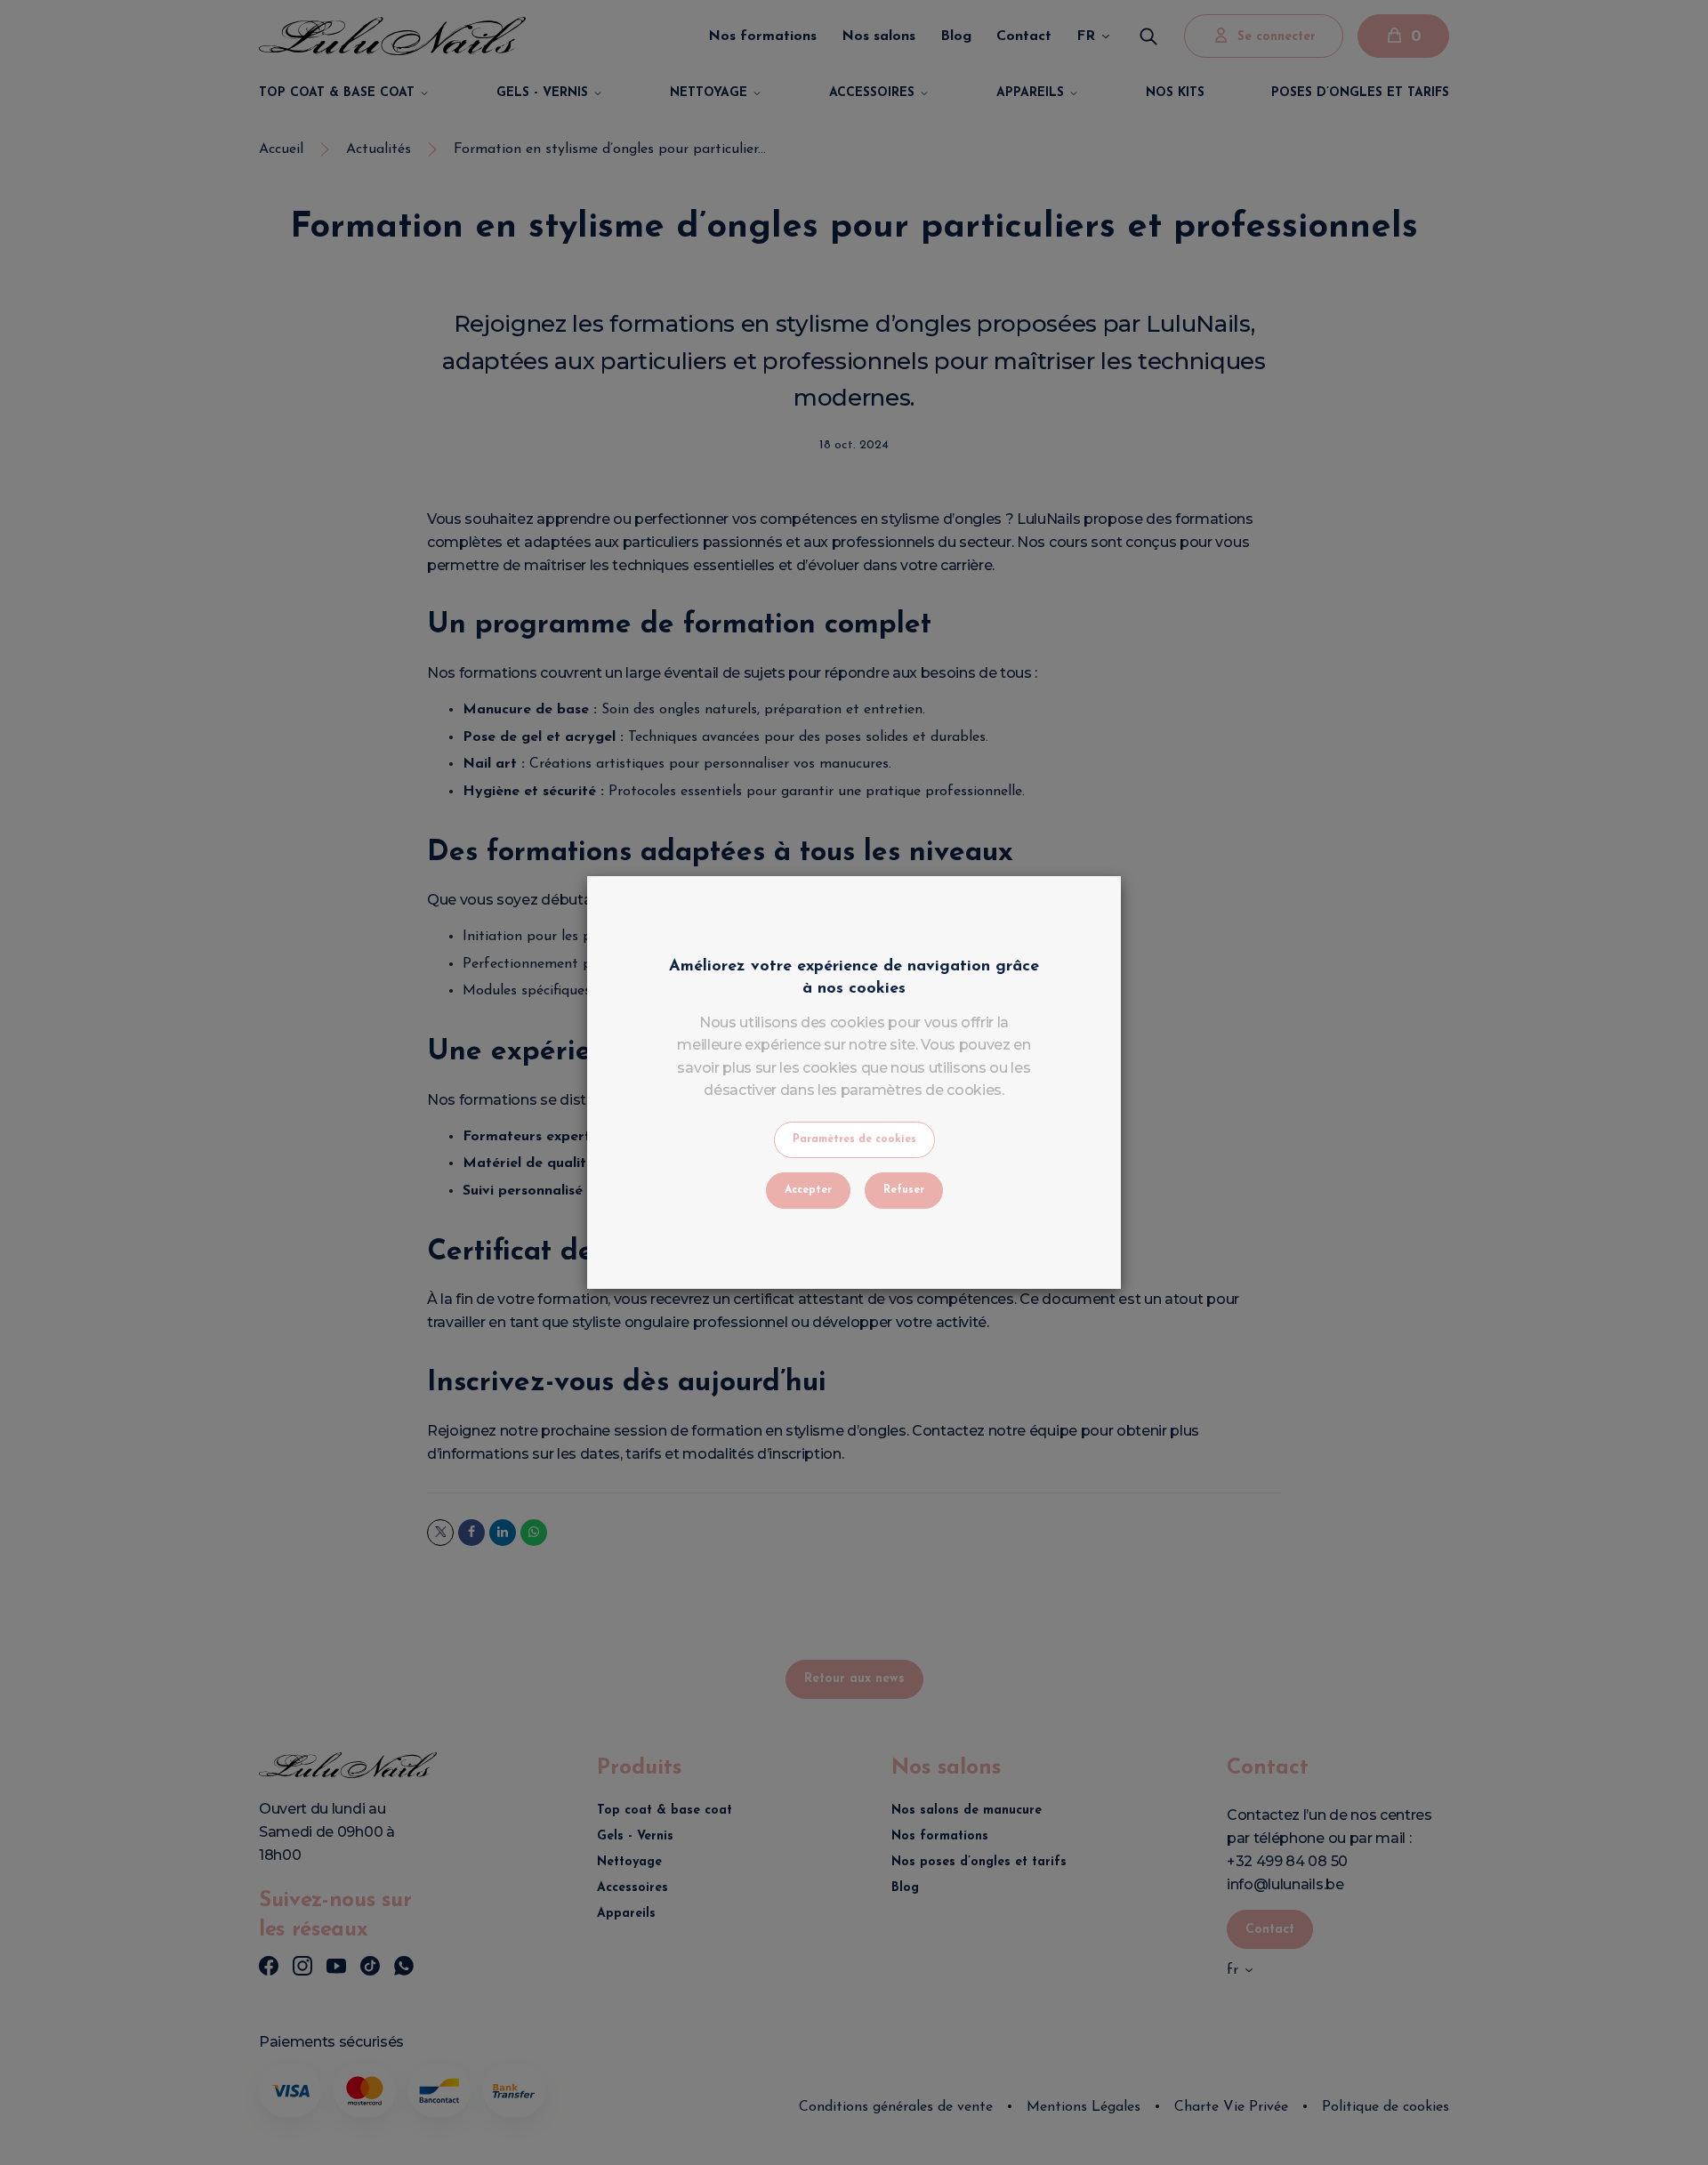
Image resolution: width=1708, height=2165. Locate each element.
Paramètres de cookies (854, 1139)
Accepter (808, 1190)
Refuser (904, 1190)
